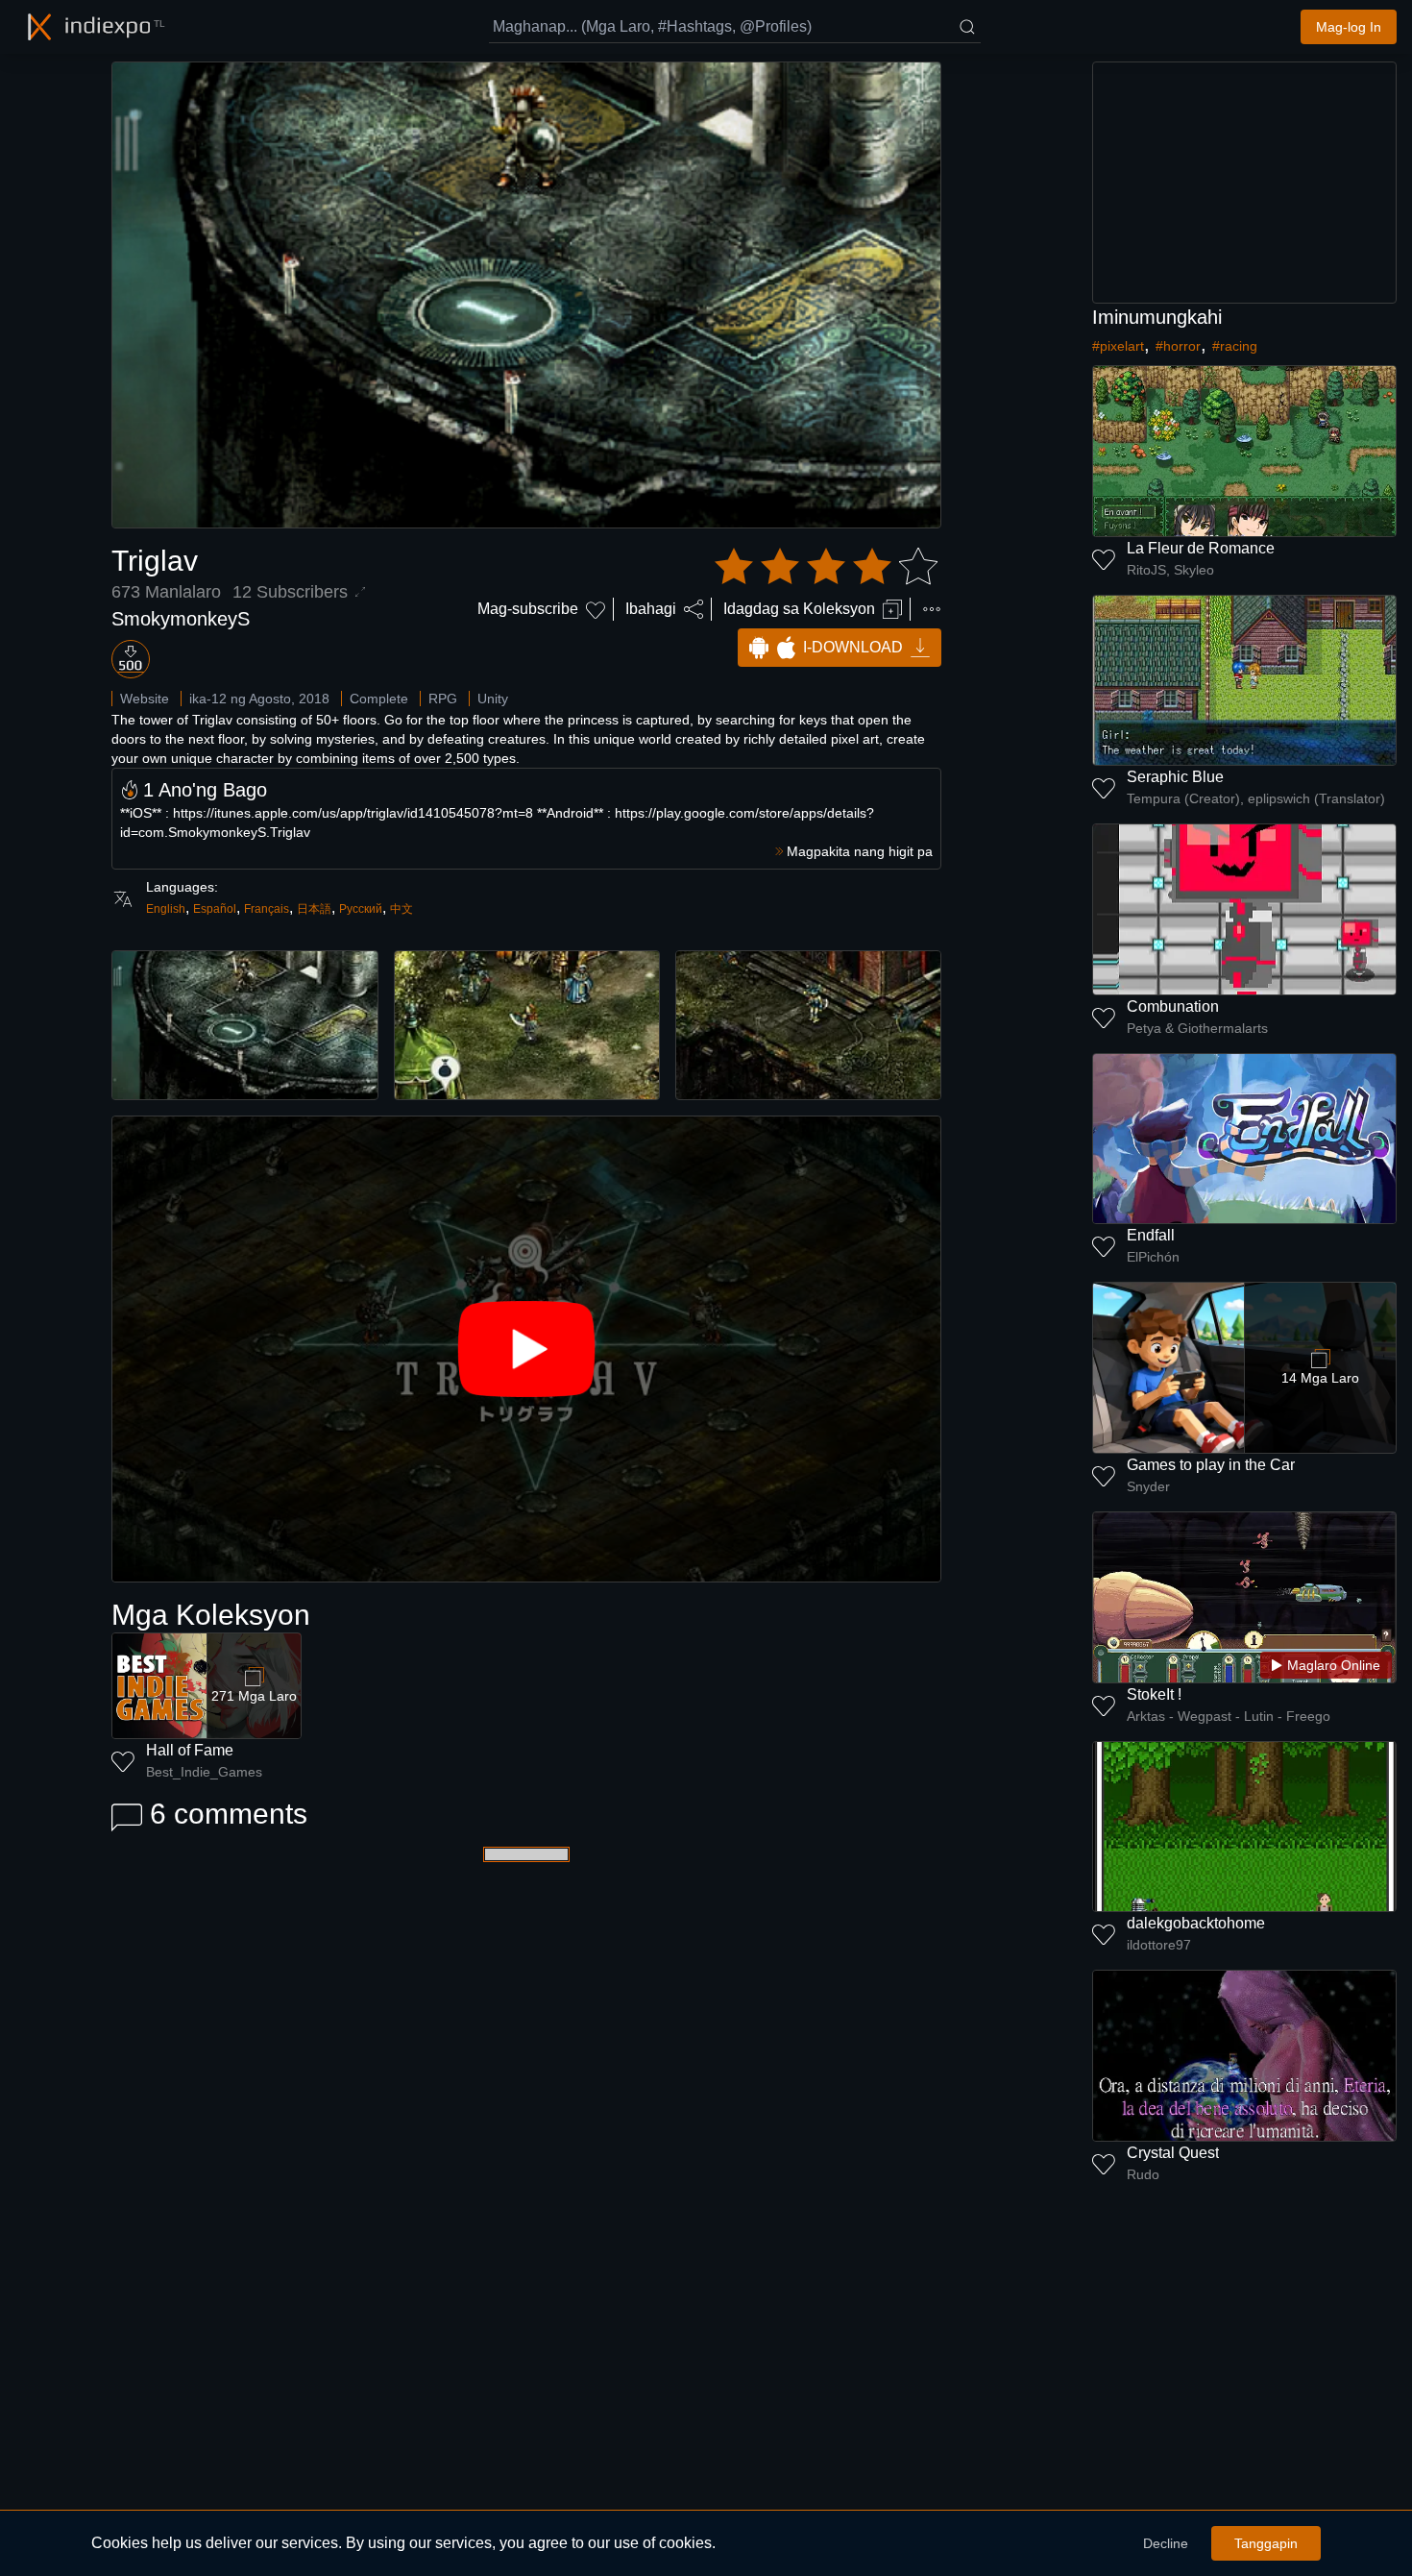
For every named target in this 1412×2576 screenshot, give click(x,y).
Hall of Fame (190, 1750)
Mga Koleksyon (211, 1615)
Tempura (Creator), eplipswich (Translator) (1256, 798)
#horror (1178, 346)
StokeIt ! (1154, 1694)
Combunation (1173, 1006)
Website (145, 699)
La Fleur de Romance (1201, 548)
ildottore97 (1159, 1945)
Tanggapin (1266, 2543)
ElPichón (1153, 1257)
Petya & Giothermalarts (1197, 1028)
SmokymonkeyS (181, 619)
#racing (1235, 346)
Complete (379, 699)
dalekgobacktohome (1196, 1923)
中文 (402, 909)
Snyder (1148, 1486)
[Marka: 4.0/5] (826, 567)
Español (215, 909)
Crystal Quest (1173, 2153)
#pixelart (1118, 346)
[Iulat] (932, 609)
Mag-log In (1349, 27)
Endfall (1151, 1235)
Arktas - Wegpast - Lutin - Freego (1229, 1716)
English (166, 909)
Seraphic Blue (1175, 777)
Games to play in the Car (1211, 1465)
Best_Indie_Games (204, 1772)
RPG (443, 699)
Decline (1166, 2543)
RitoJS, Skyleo (1170, 570)
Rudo (1143, 2174)
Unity (493, 699)
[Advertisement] (1245, 183)
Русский (361, 909)
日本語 (314, 909)
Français (267, 909)
